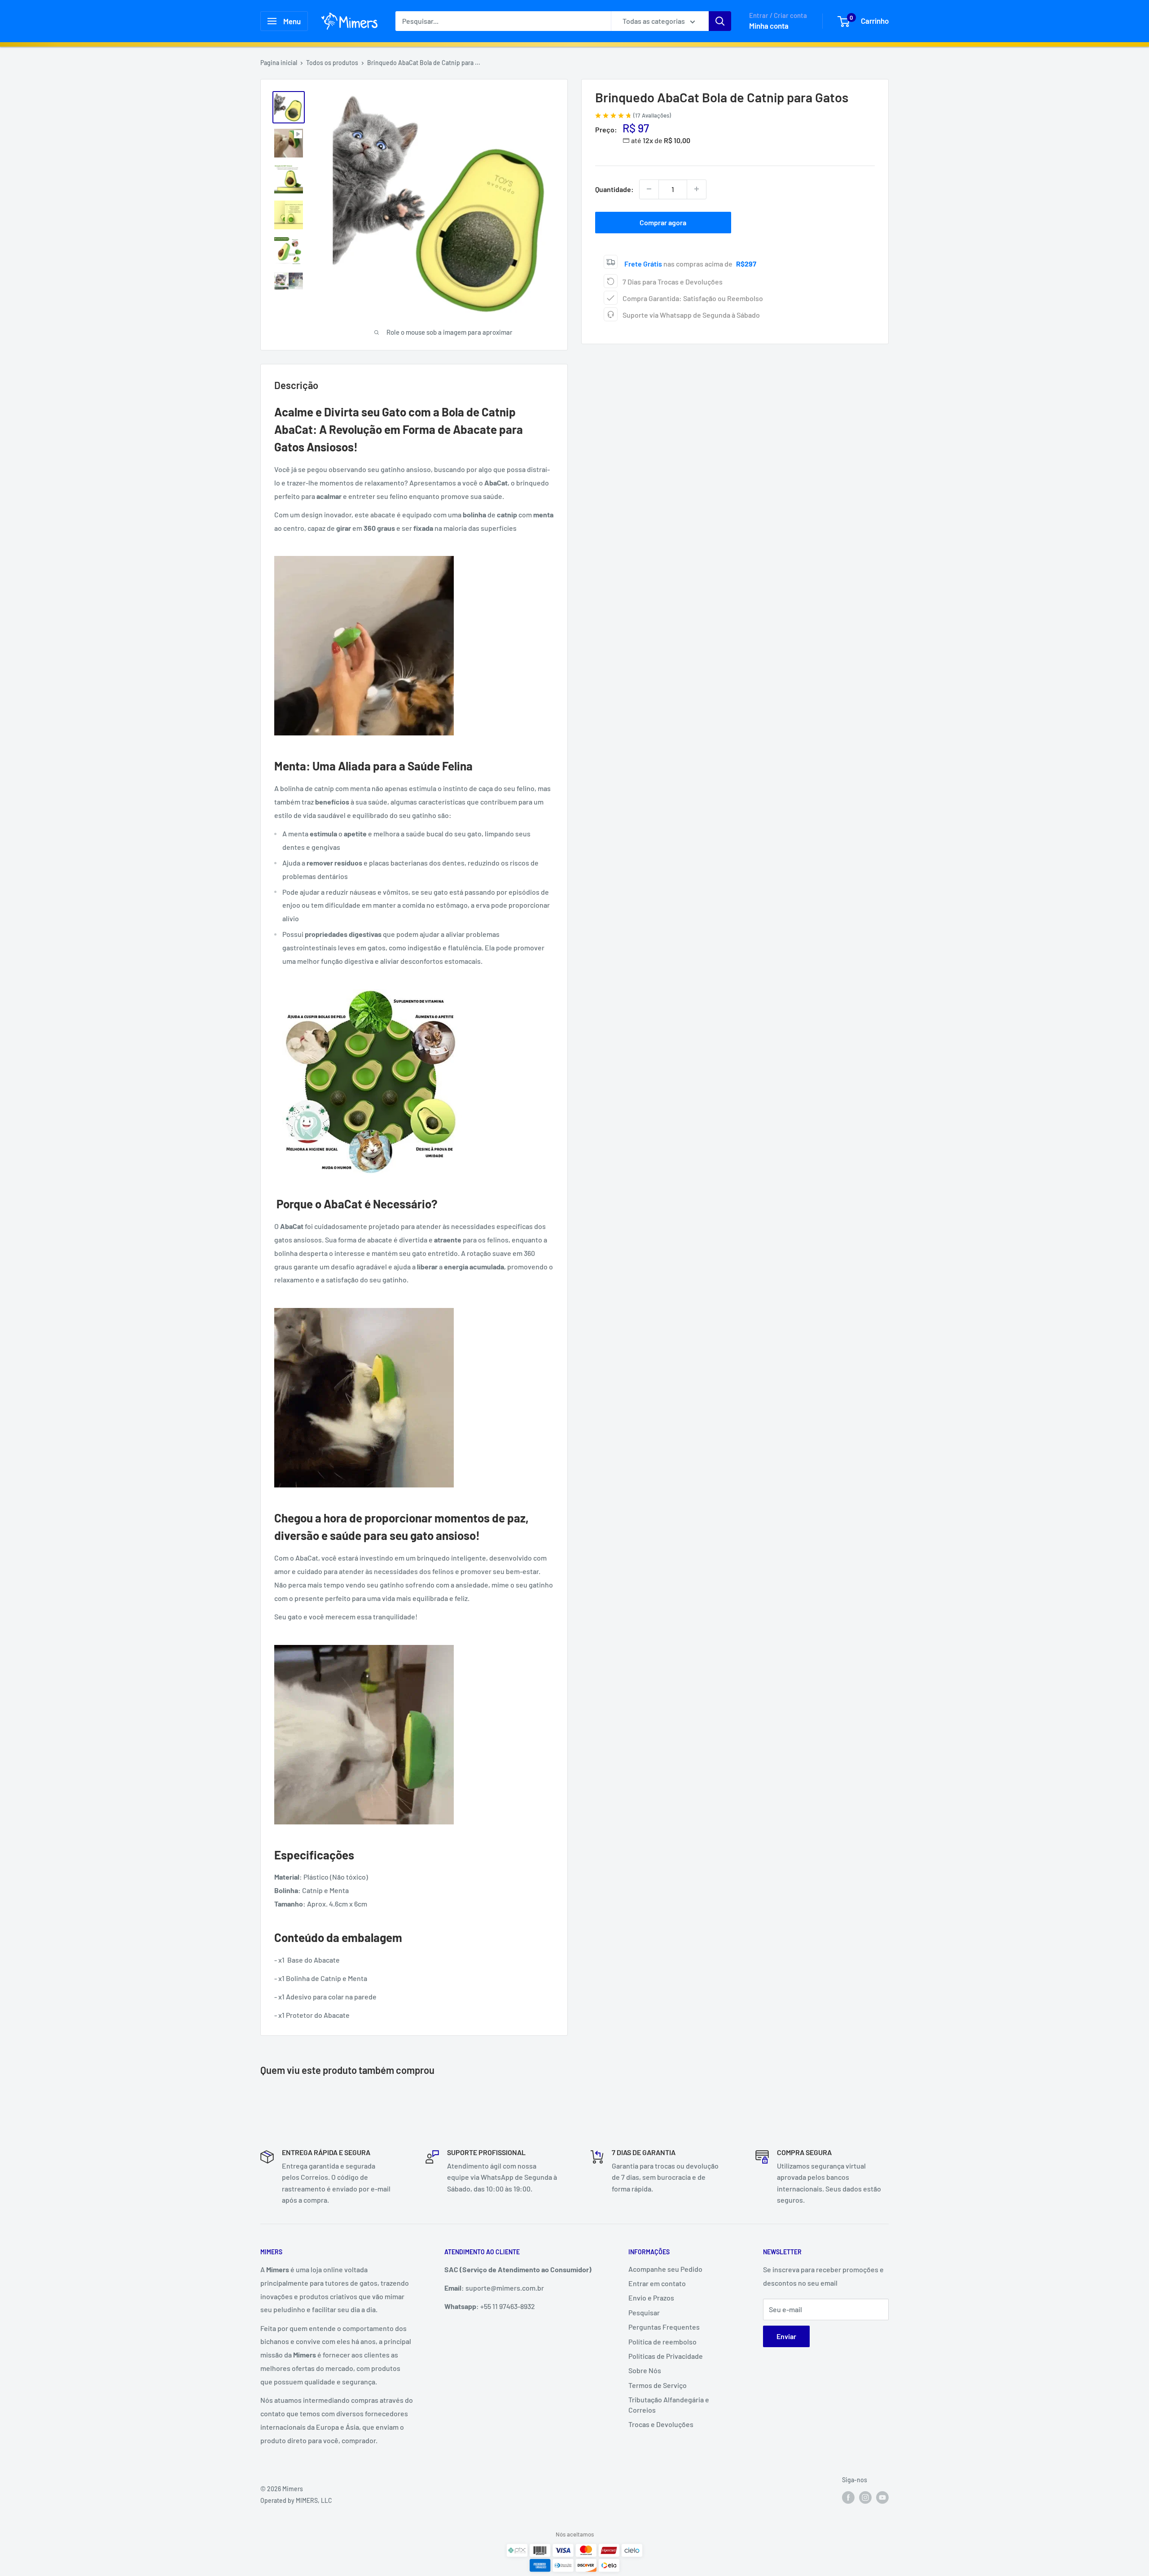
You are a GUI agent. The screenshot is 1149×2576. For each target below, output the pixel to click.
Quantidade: (614, 189)
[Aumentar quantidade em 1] (697, 189)
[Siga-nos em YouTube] (882, 2497)
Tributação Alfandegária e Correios (669, 2404)
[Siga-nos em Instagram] (865, 2497)
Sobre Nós (645, 2370)
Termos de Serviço (658, 2385)
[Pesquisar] (720, 21)
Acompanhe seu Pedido (665, 2269)
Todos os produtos (332, 63)
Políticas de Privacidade (666, 2356)
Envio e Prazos (651, 2298)
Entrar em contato (657, 2283)
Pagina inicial (279, 63)
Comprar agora (663, 222)
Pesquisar (644, 2312)
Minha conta (769, 26)
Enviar (786, 2336)
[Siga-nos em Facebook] (848, 2497)
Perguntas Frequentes (664, 2327)
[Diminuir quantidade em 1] (649, 189)
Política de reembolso (662, 2342)
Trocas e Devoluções (661, 2424)
